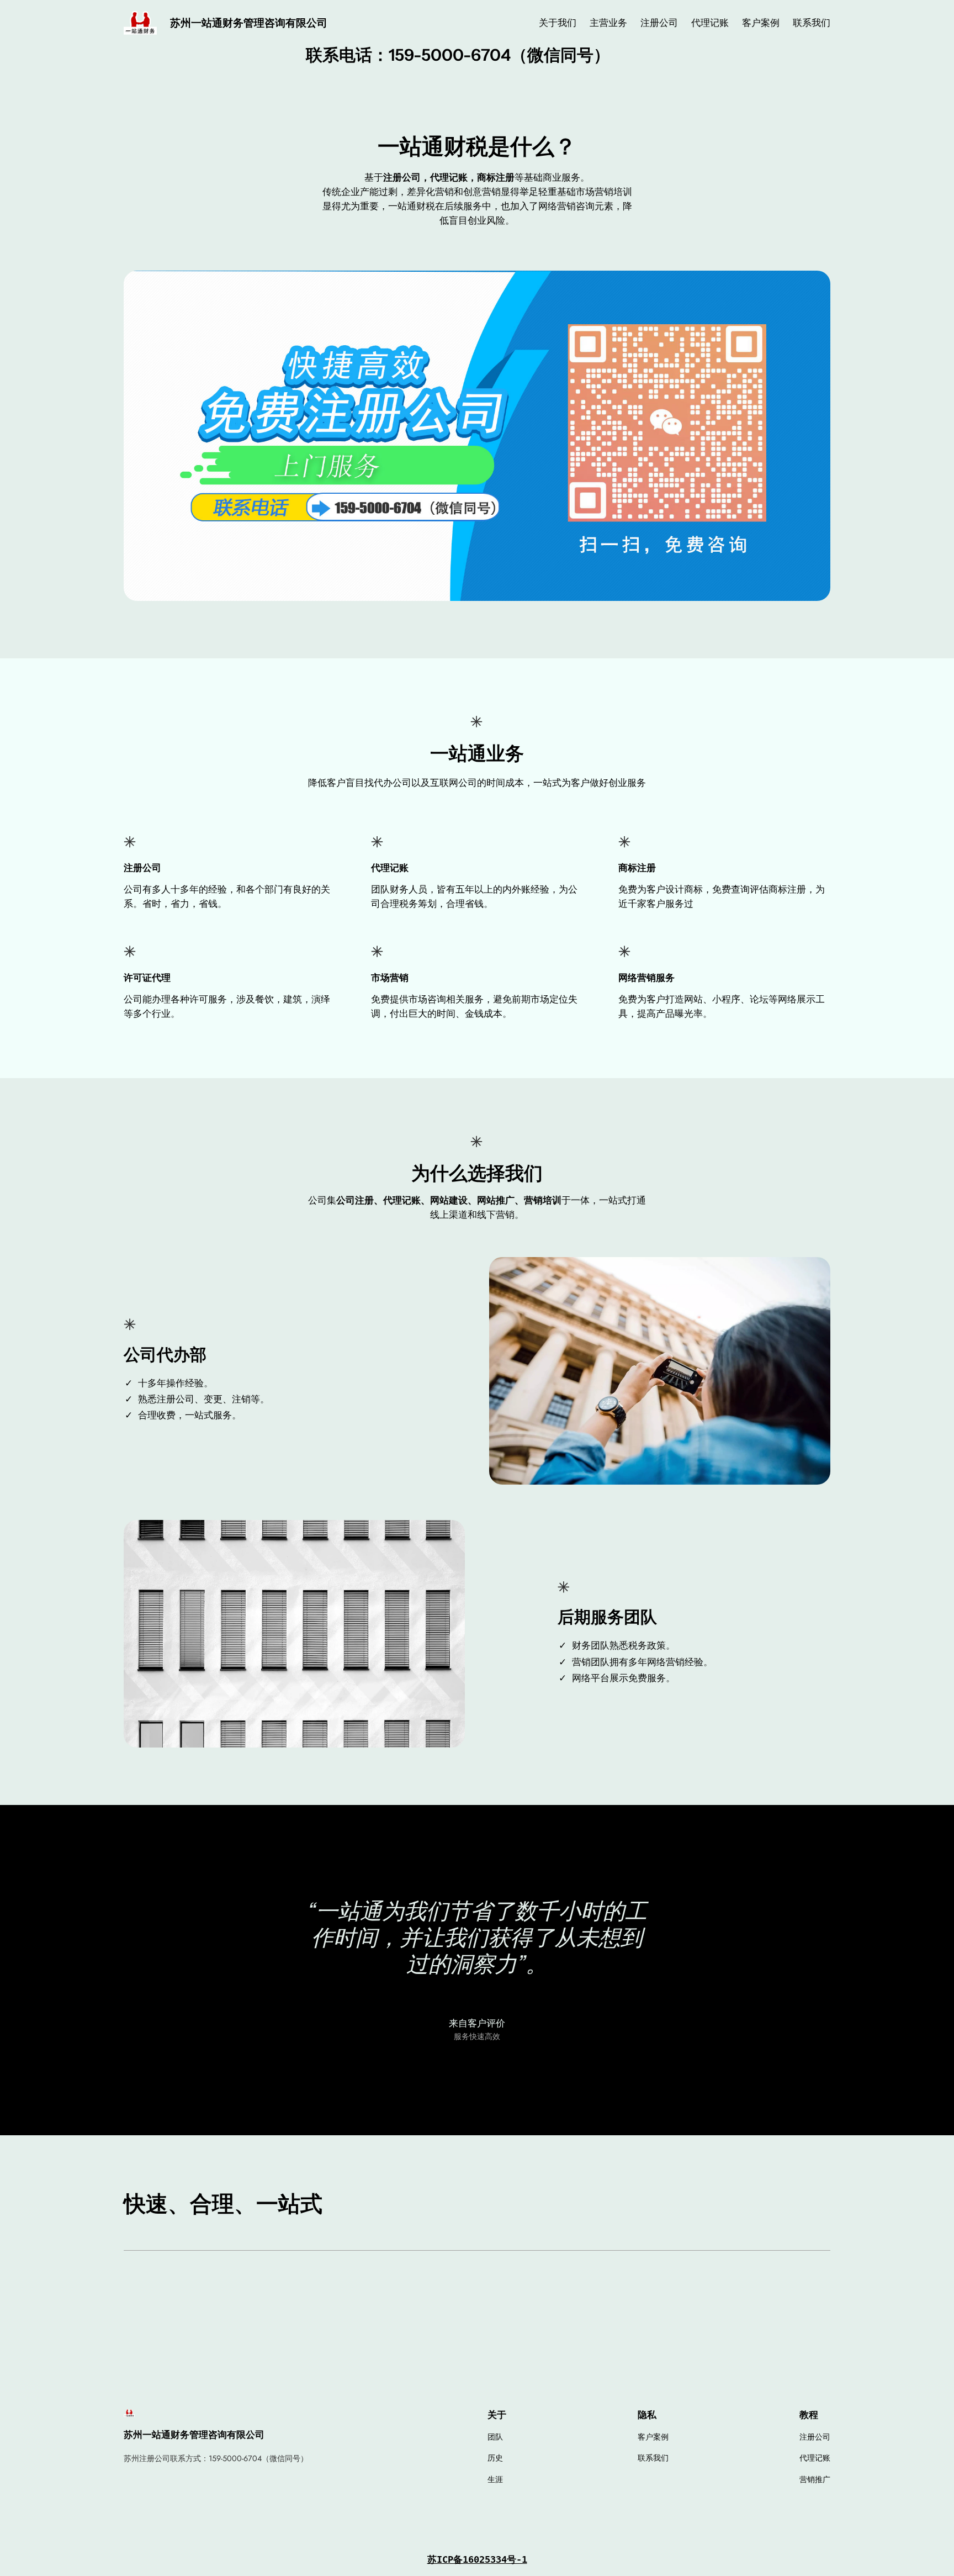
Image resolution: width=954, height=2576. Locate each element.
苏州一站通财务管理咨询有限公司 (249, 23)
